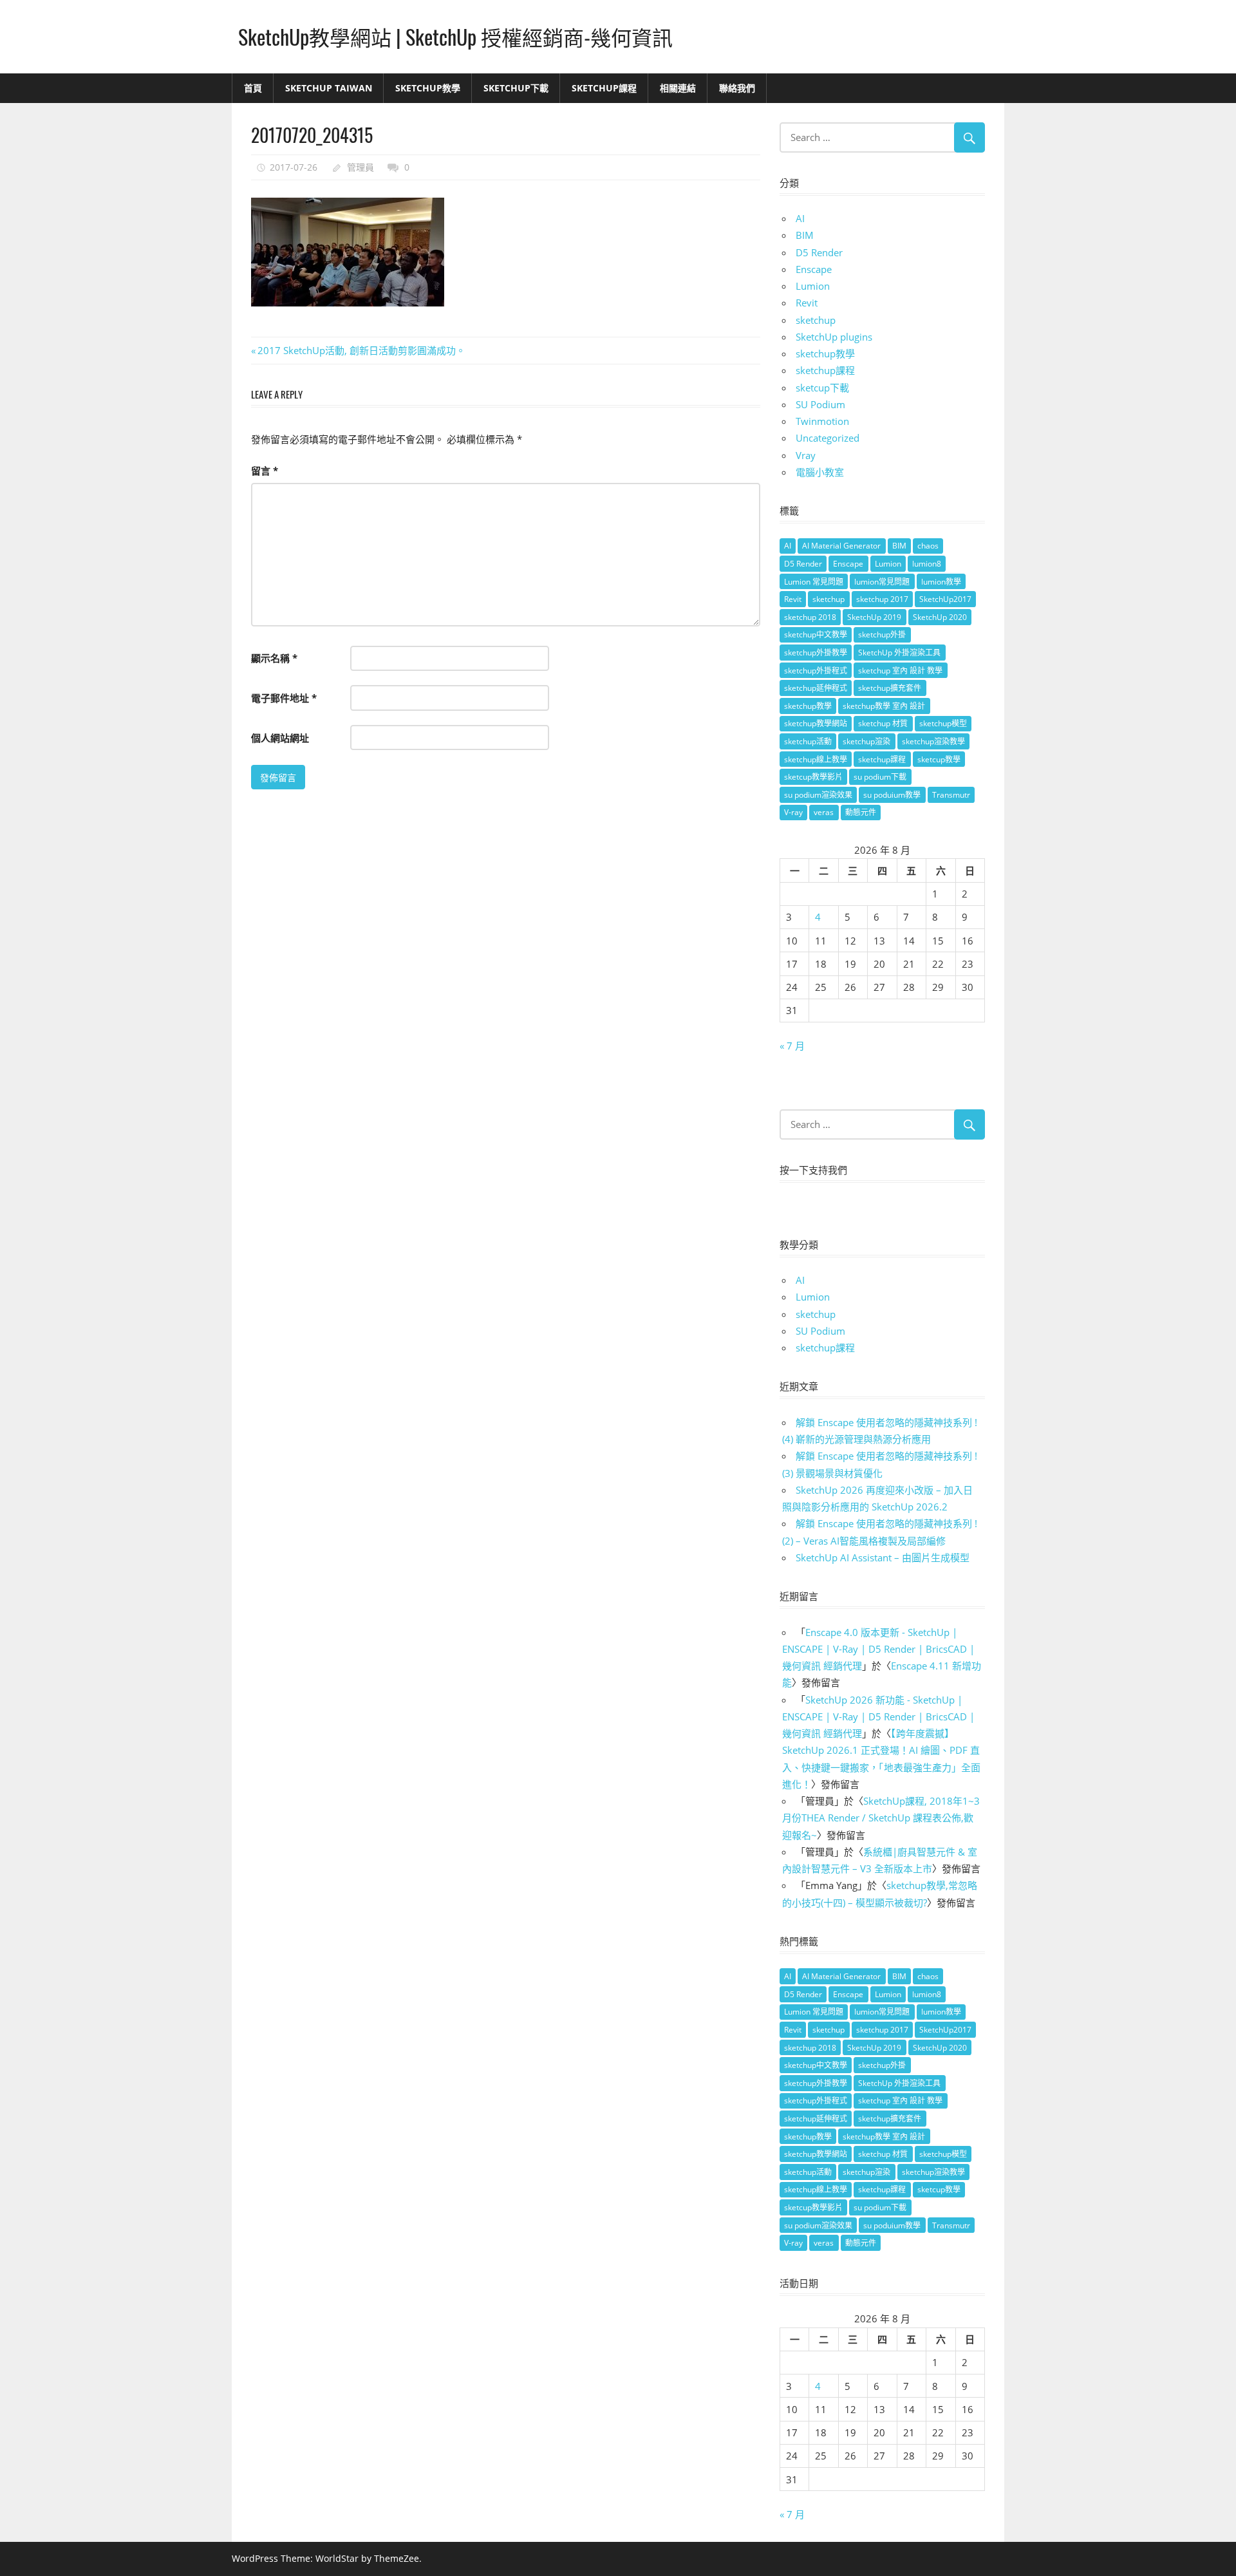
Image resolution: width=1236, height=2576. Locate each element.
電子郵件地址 (284, 698)
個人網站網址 (280, 738)
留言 (265, 471)
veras (824, 812)
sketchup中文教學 (816, 635)
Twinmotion (822, 421)
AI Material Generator (841, 546)
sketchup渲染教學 (933, 741)
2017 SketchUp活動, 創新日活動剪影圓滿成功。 (361, 350)
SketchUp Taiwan (329, 88)
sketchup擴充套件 (890, 688)
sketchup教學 (825, 353)
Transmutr (951, 795)
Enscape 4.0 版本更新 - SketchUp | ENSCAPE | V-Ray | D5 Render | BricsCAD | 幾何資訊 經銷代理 (878, 1649)
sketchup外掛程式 (816, 671)
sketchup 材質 (883, 723)
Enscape (814, 269)
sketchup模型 (943, 723)
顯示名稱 (274, 658)
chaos (928, 546)
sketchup (816, 320)
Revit (807, 303)
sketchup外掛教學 (816, 653)
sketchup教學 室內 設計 (884, 706)
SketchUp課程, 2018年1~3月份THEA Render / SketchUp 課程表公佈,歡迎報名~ (881, 1818)
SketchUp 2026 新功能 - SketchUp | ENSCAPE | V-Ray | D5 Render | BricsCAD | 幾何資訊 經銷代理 (878, 1717)
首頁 (253, 88)
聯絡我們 (737, 88)
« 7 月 (792, 1046)
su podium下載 (880, 777)
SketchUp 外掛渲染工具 (899, 653)
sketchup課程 (825, 370)
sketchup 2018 (810, 617)
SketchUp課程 (604, 88)
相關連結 (678, 88)
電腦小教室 (820, 472)
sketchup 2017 (882, 599)
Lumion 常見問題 (814, 582)
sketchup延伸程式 (816, 688)
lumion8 (927, 564)
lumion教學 (941, 582)
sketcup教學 (939, 759)
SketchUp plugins (834, 337)
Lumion (813, 286)
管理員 (360, 167)
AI (800, 218)
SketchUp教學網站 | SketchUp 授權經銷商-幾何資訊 (455, 36)
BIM (805, 235)
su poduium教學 (892, 795)
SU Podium (820, 404)
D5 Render (819, 252)
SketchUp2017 (945, 599)
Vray (806, 455)
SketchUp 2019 (874, 617)
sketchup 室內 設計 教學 (900, 671)
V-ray (793, 812)
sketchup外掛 (882, 635)
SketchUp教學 (428, 88)
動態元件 (861, 812)
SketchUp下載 (516, 88)
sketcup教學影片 (813, 777)
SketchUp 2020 (940, 617)
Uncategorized (828, 438)
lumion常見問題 (882, 582)
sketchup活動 (808, 741)
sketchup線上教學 (816, 759)
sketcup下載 (822, 388)
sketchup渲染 (866, 741)
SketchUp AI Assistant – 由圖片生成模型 (883, 1557)
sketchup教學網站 (816, 723)
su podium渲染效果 (818, 795)
